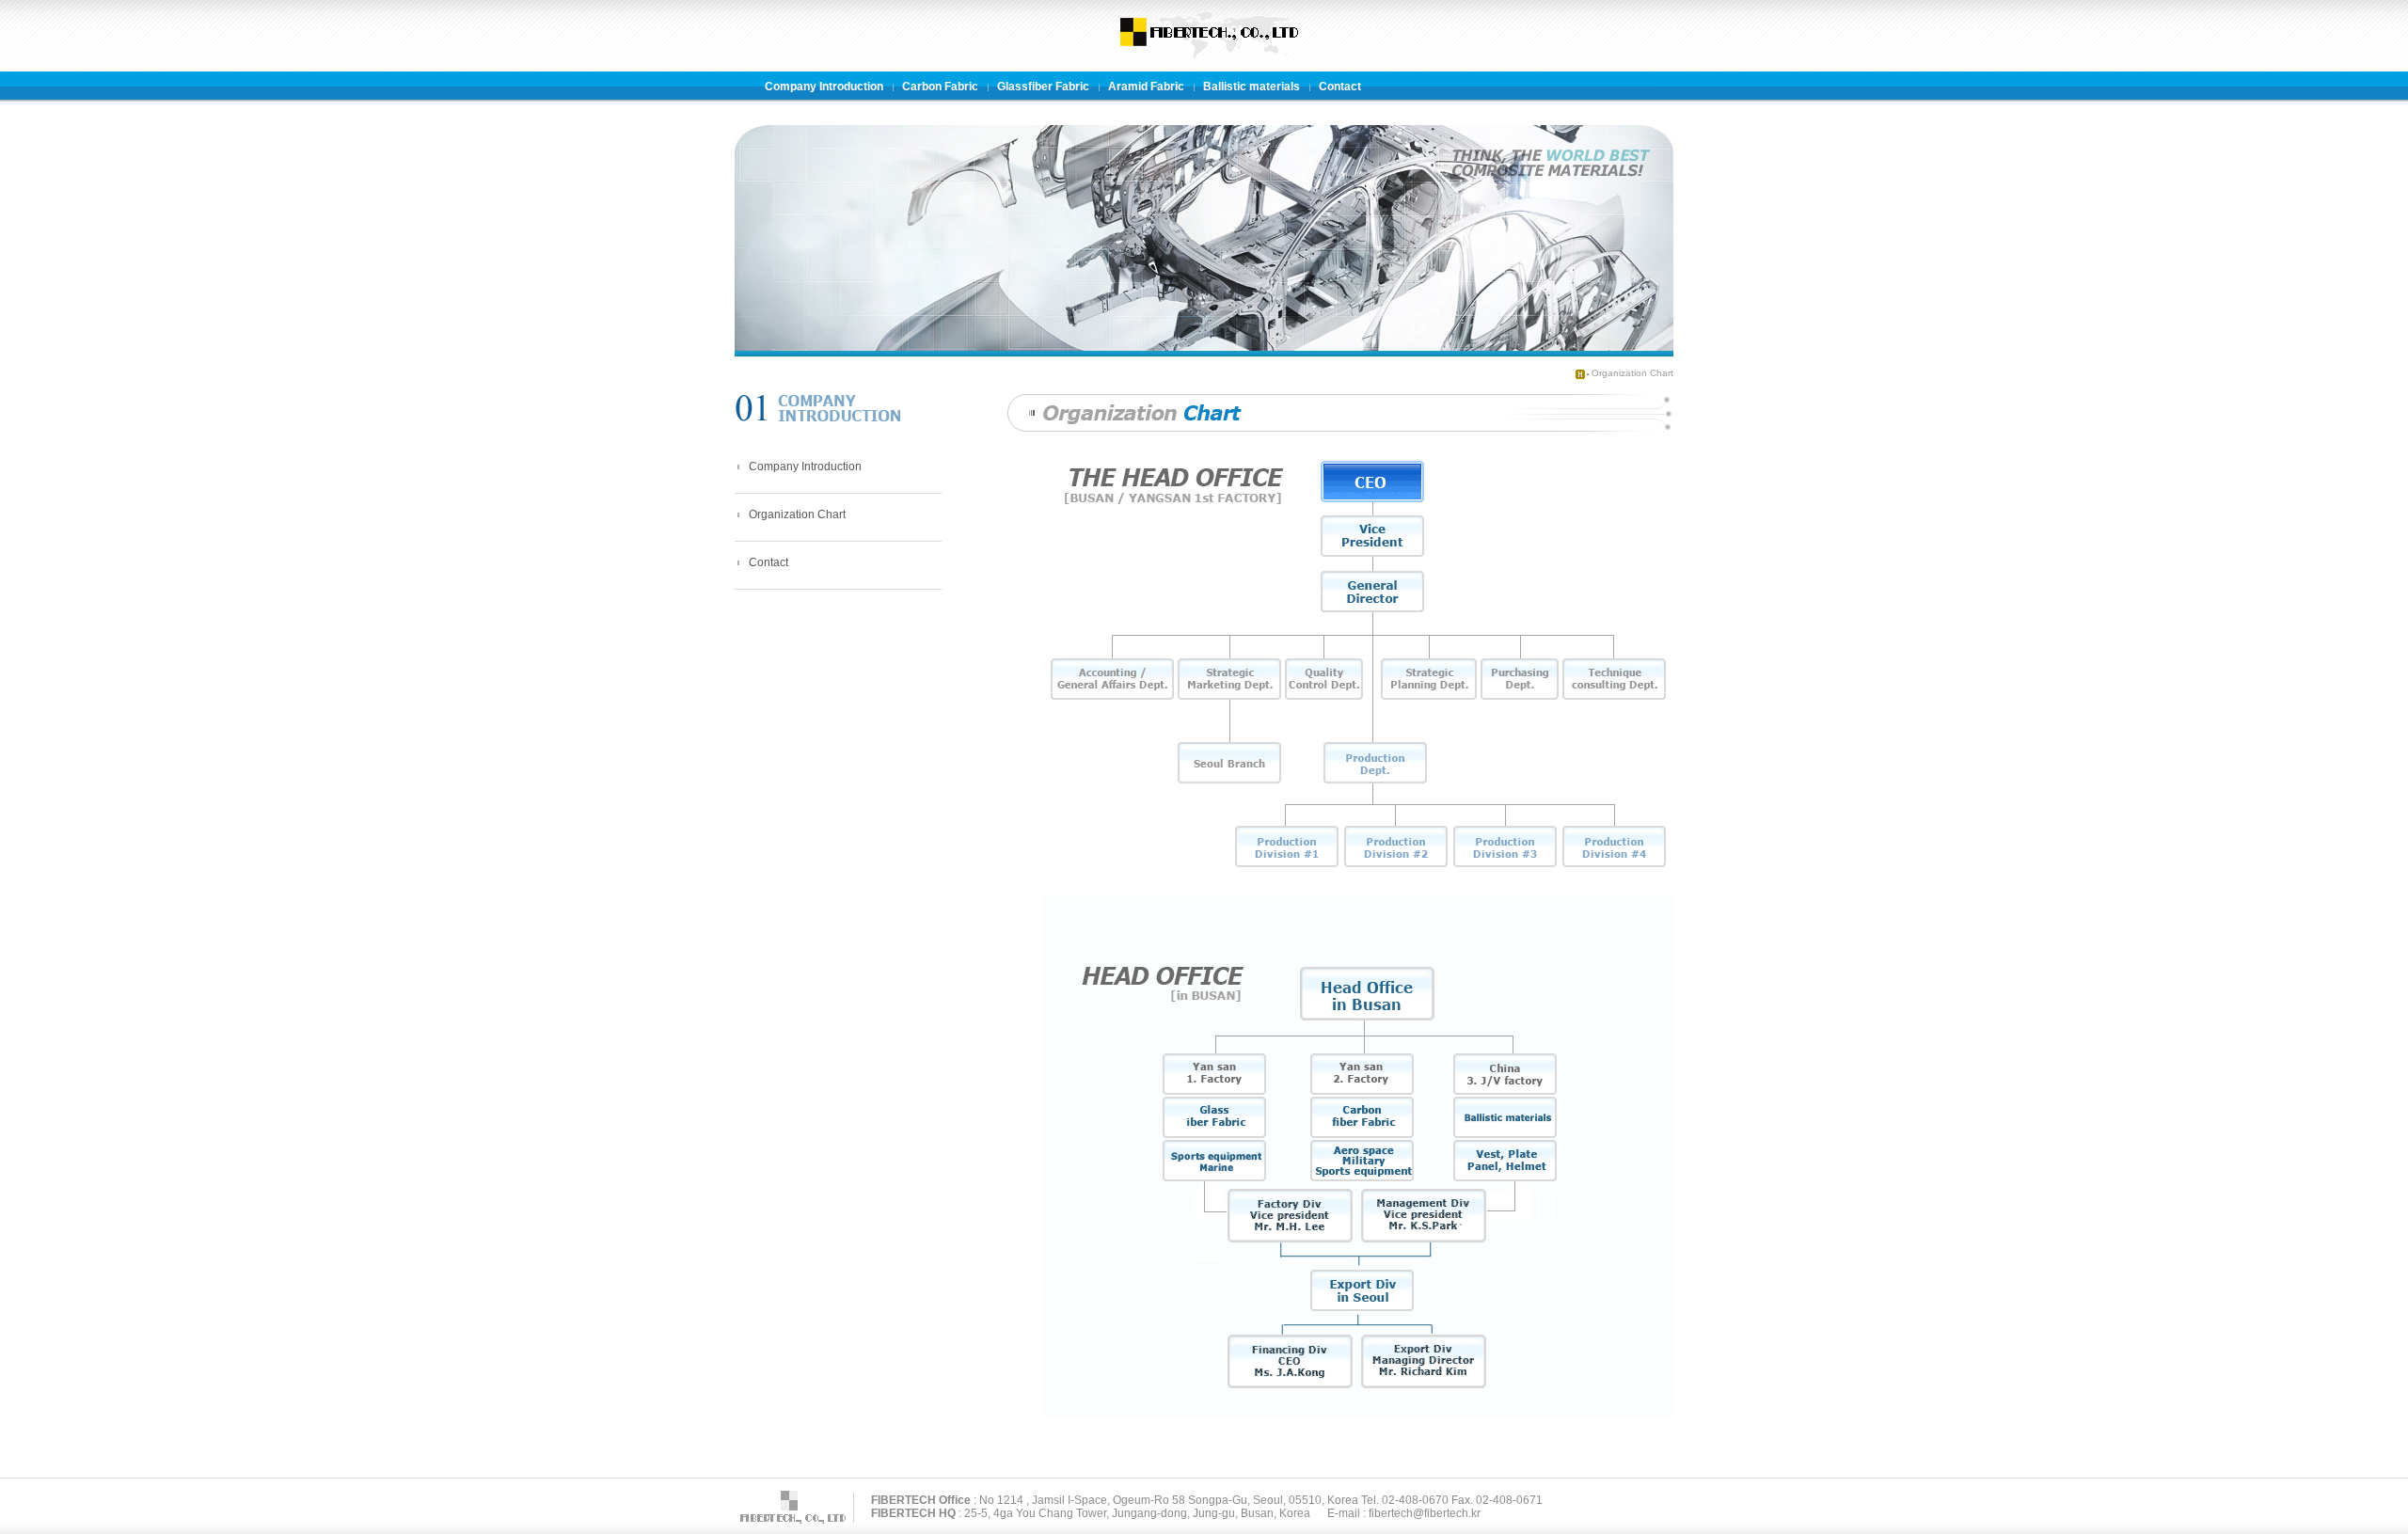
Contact (768, 562)
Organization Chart (1632, 373)
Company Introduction (805, 467)
